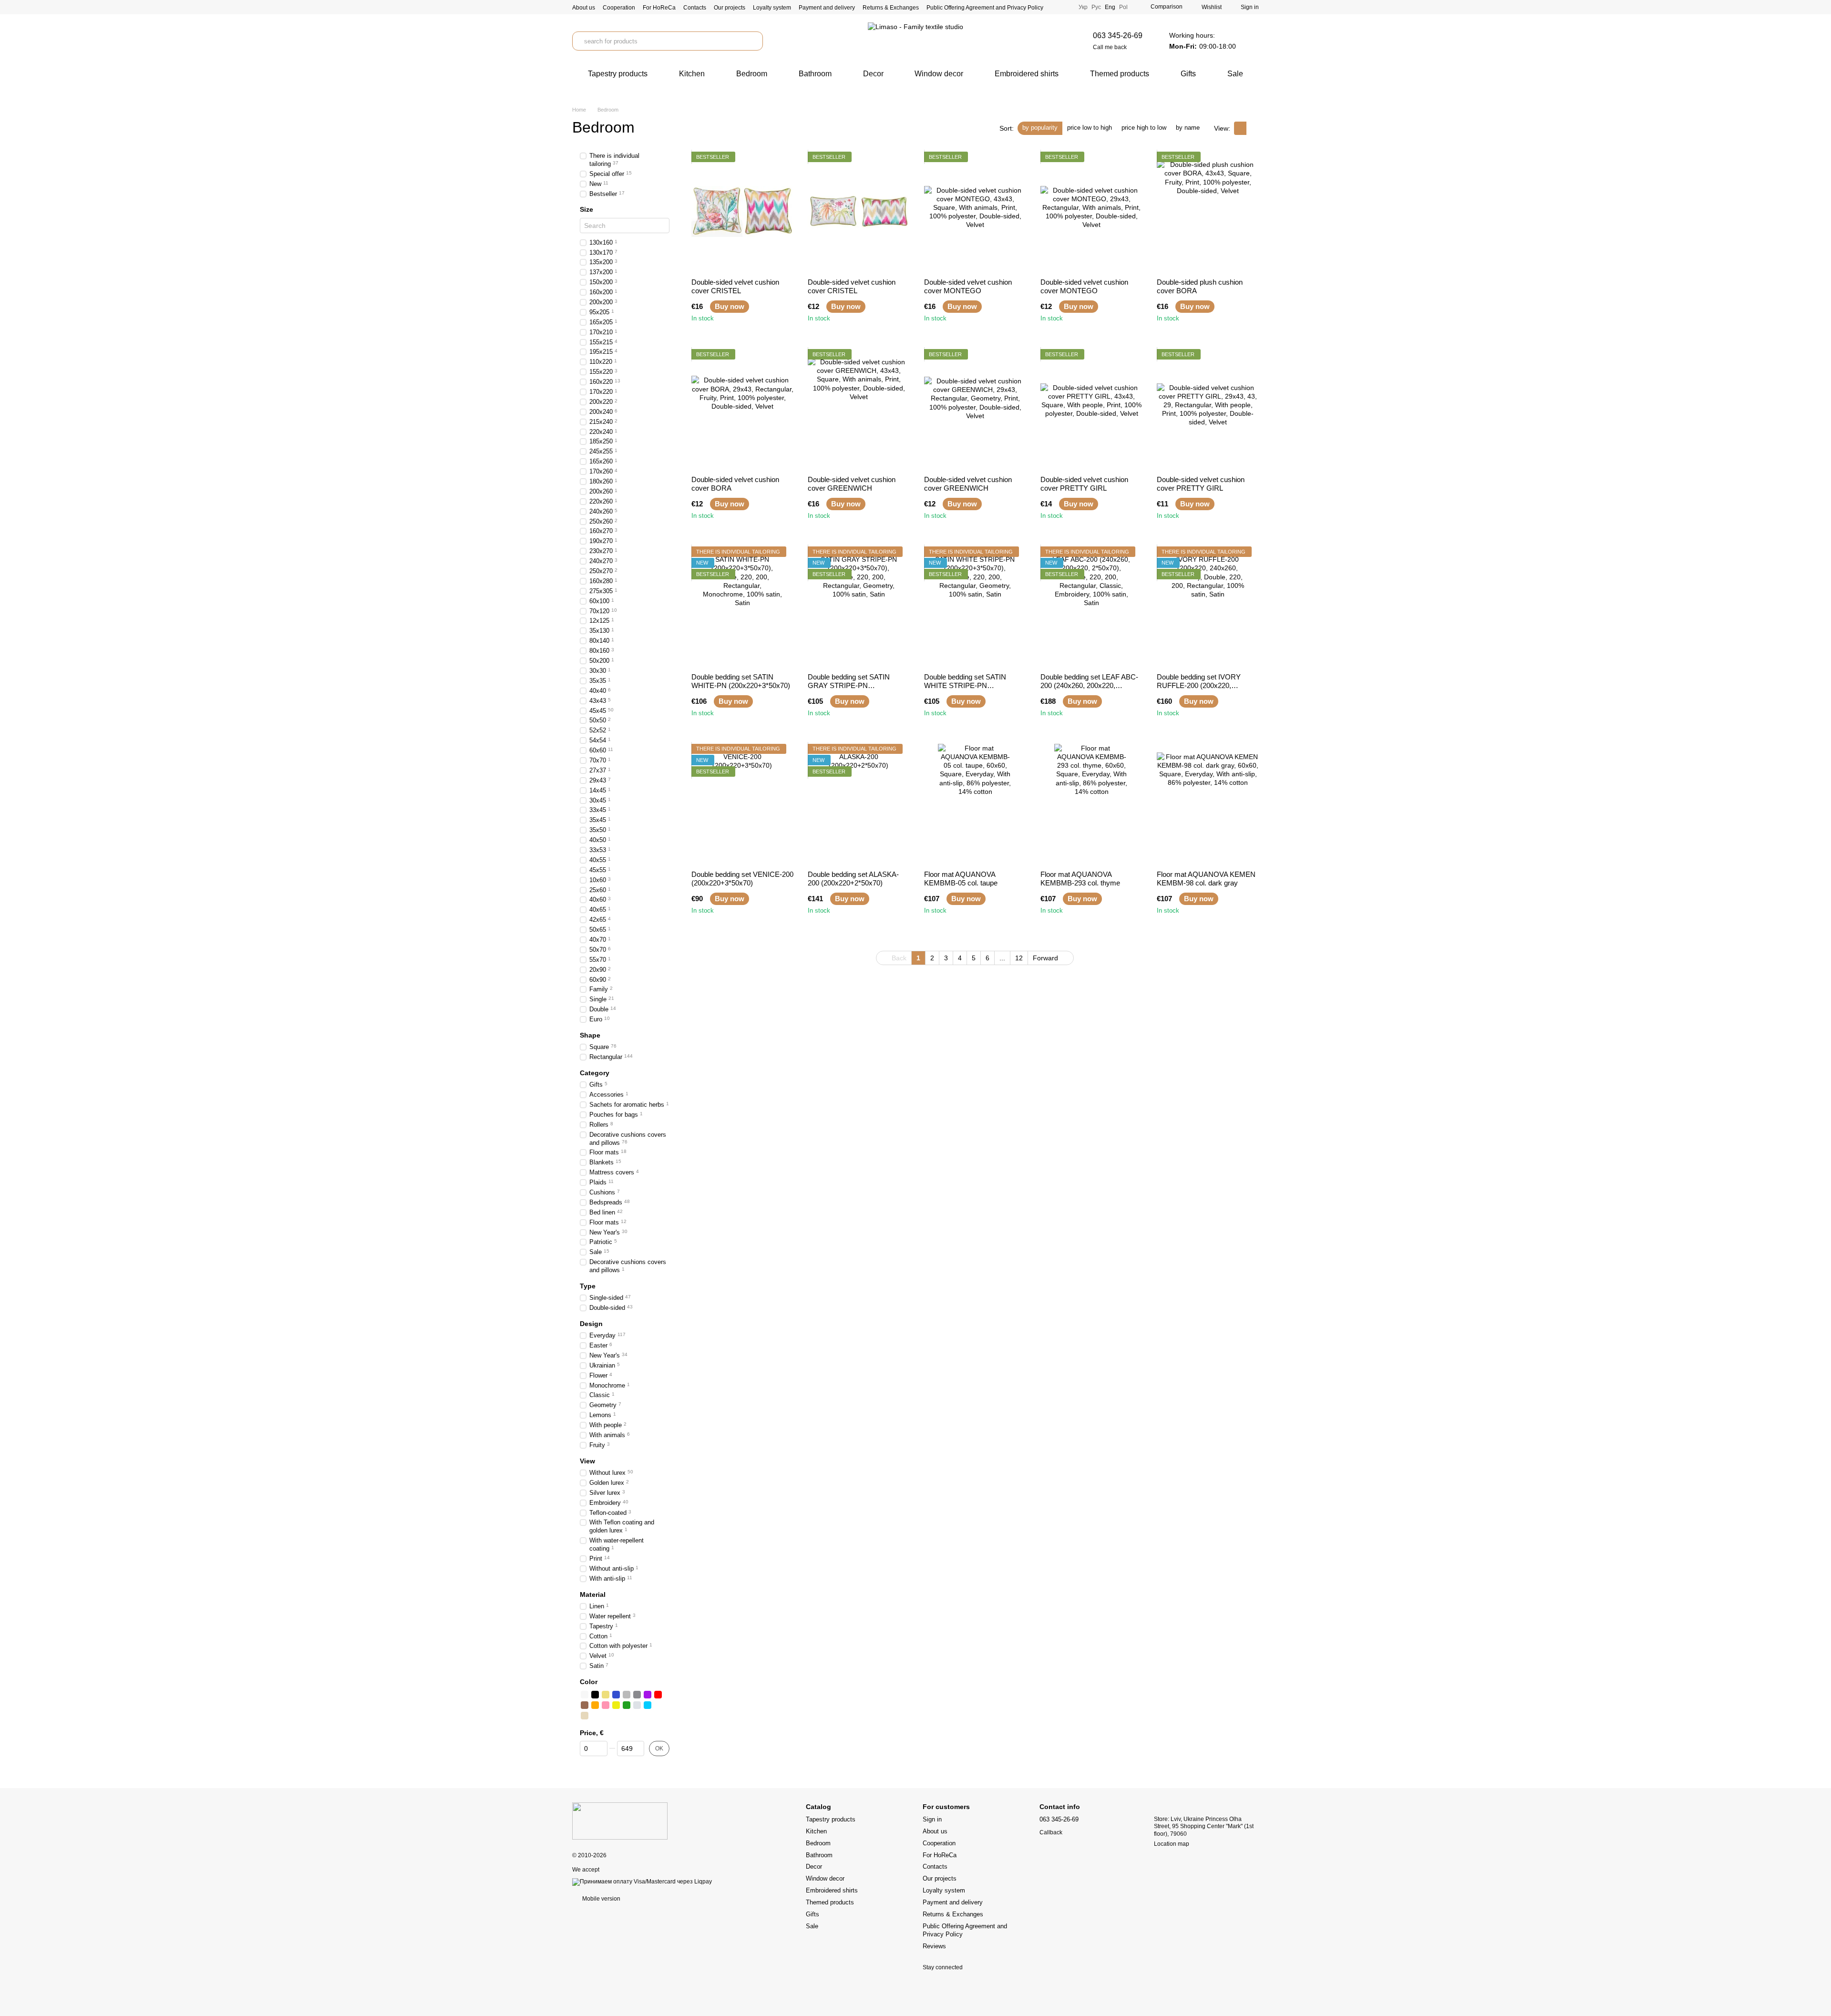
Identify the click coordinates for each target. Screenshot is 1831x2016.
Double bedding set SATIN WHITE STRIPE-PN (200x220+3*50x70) (965, 685)
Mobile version (601, 1899)
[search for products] (753, 41)
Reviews (934, 1946)
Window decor (939, 74)
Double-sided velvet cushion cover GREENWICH (852, 484)
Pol (1123, 7)
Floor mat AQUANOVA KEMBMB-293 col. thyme (1080, 879)
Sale (1235, 74)
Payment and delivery (827, 8)
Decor (873, 74)
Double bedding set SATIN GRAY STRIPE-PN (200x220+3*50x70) (849, 685)
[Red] (658, 1695)
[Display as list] (1253, 128)
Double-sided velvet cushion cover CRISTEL (735, 286)
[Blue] (648, 1705)
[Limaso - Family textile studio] (620, 1821)
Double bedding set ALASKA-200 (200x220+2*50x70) (853, 879)
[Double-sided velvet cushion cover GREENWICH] (859, 409)
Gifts (1188, 74)
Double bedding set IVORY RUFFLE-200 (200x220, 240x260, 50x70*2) (1199, 685)
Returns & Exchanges (891, 8)
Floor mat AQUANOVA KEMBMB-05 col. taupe (961, 879)
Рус (1096, 7)
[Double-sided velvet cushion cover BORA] (742, 409)
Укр (1083, 7)
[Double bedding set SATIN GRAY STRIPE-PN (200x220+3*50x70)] (859, 606)
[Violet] (648, 1695)
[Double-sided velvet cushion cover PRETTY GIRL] (1091, 409)
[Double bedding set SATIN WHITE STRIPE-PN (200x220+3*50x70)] (975, 606)
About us (584, 8)
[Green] (627, 1705)
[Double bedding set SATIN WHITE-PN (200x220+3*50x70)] (742, 606)
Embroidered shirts (1027, 74)
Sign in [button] (932, 1819)
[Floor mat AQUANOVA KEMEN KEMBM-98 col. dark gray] (1208, 803)
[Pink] (606, 1705)
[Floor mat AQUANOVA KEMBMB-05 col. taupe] (975, 803)
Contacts (695, 8)
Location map (1172, 1844)
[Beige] (585, 1716)
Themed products (1120, 74)
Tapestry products (618, 74)
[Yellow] (616, 1705)
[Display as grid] (1240, 128)
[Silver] (637, 1705)
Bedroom (752, 74)
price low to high (1090, 128)
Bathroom (815, 74)
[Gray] (627, 1695)
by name (1188, 128)
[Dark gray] (637, 1695)
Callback (1051, 1832)
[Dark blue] (616, 1695)
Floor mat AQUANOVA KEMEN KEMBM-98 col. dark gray (1206, 879)
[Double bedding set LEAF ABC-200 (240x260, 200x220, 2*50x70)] (1091, 606)
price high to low (1144, 128)
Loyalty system (772, 8)
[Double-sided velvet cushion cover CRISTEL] (742, 211)
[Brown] (585, 1705)
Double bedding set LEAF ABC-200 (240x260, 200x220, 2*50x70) (1089, 685)
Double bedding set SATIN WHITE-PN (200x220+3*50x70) (741, 681)
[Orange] (595, 1705)
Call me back (1110, 47)
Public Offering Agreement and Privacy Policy (985, 8)
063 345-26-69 (1118, 36)
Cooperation (619, 8)
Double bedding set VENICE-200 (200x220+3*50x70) (742, 879)
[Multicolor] (658, 1705)
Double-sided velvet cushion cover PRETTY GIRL (1084, 484)
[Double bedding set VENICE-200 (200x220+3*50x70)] (742, 803)
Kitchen (692, 74)
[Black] (595, 1695)
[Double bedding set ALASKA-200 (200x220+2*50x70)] (859, 803)
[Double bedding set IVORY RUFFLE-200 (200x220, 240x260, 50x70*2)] (1208, 606)
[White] (585, 1695)
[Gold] (606, 1695)
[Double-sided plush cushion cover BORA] (1208, 211)
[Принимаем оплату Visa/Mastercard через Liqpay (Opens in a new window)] (642, 1882)
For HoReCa (659, 8)
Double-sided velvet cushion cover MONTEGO (968, 286)
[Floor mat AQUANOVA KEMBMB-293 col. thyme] (1091, 803)
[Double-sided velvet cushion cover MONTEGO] (975, 211)
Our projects (730, 8)
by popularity (1040, 128)
